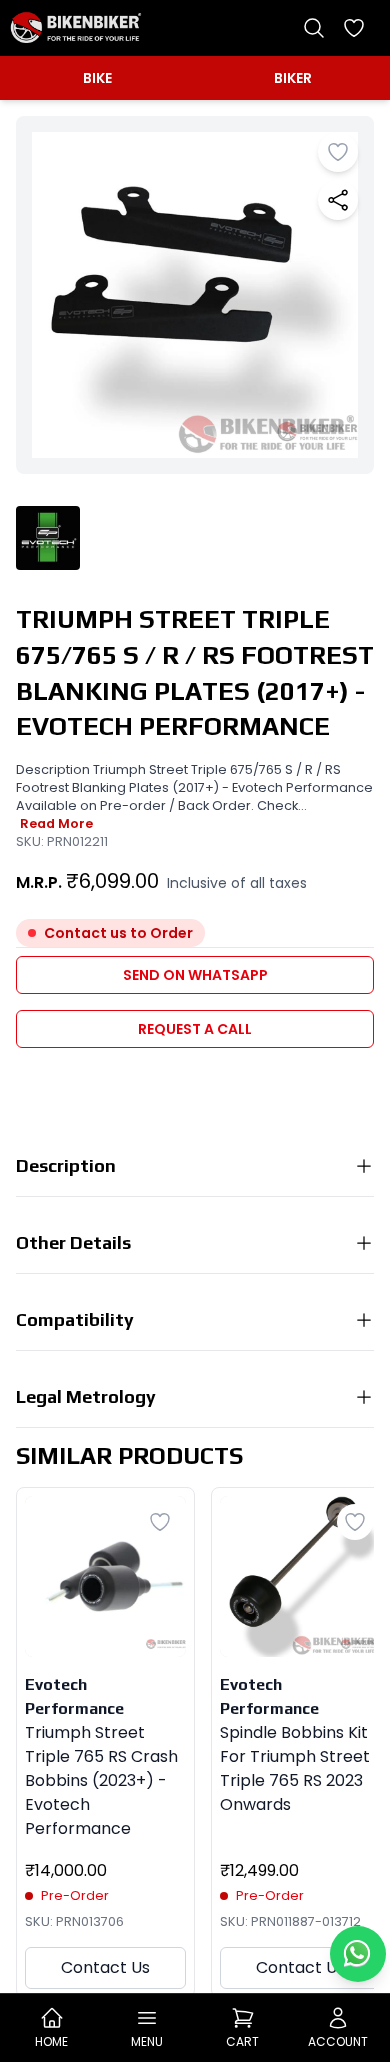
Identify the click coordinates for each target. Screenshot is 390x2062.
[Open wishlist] (354, 28)
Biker (293, 78)
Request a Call (195, 1029)
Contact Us (105, 1967)
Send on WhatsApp (195, 975)
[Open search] (314, 28)
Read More (56, 823)
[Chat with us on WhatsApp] (358, 1954)
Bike (97, 78)
